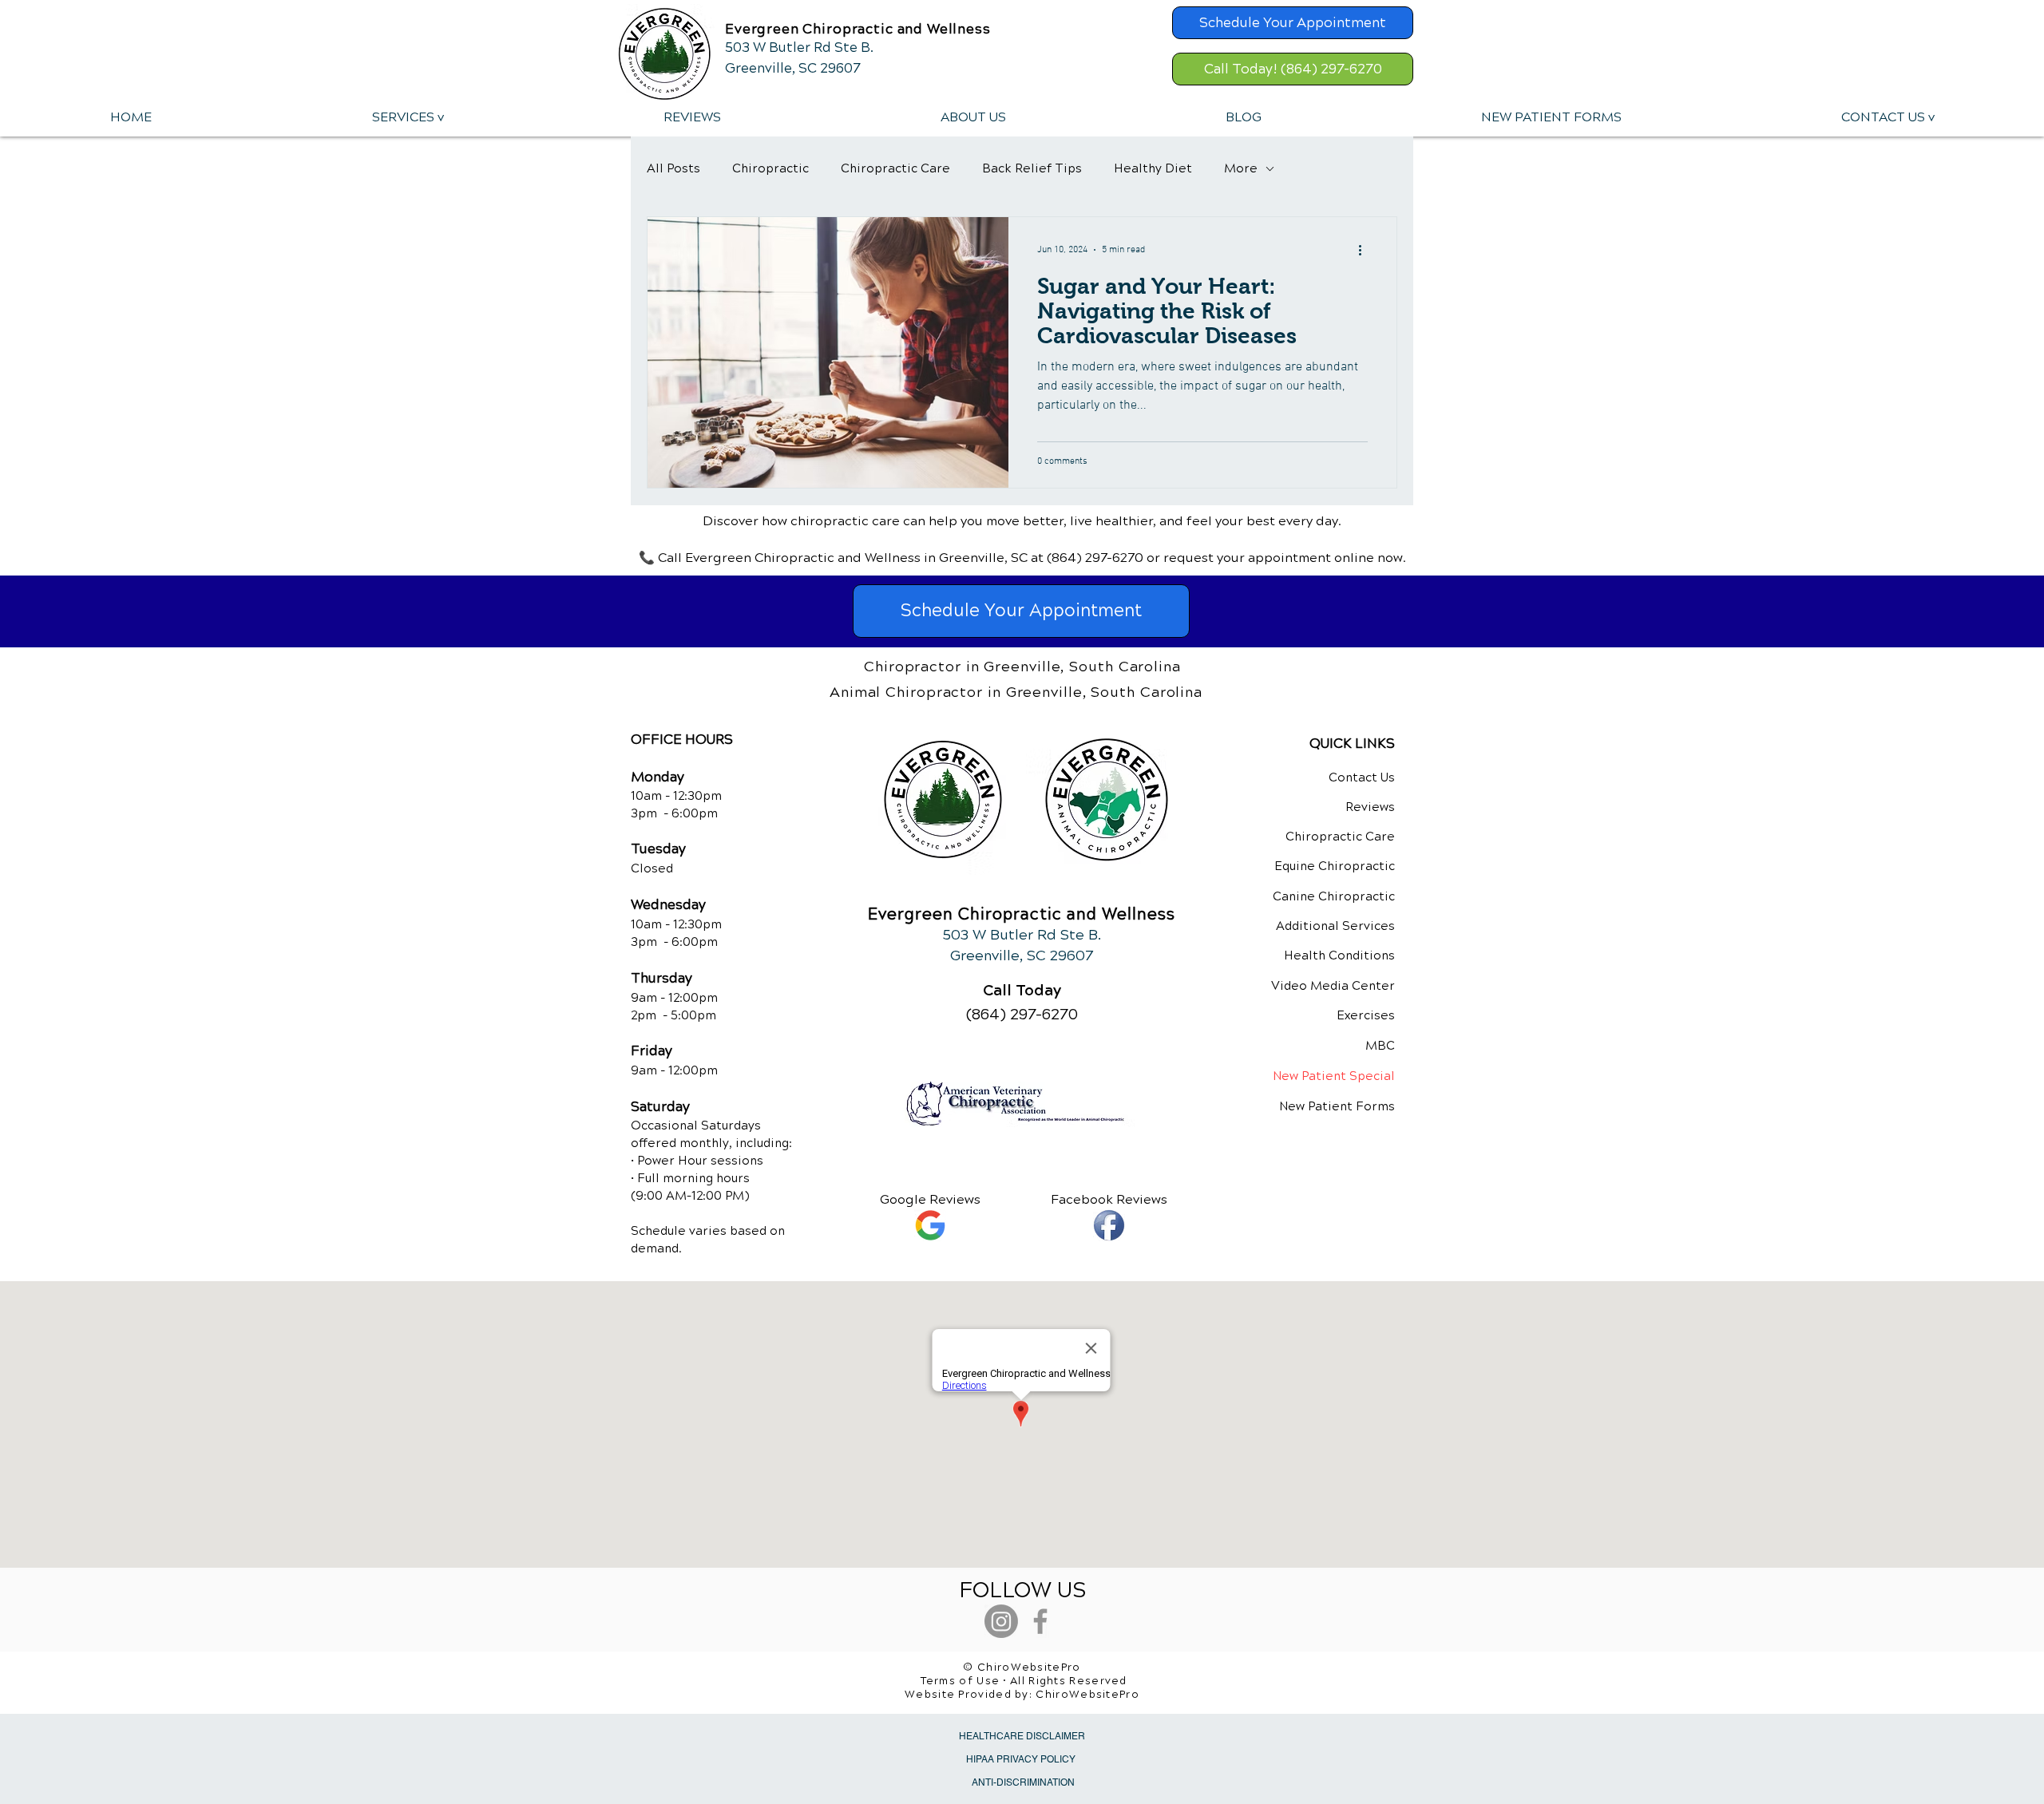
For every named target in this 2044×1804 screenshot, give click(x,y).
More (1241, 168)
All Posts (673, 168)
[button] (407, 117)
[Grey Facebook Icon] (1040, 1621)
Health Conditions (1339, 955)
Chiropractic (770, 168)
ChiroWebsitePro (1087, 1695)
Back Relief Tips (1032, 168)
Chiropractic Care (895, 168)
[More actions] (1365, 250)
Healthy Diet (1153, 168)
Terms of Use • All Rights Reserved (1024, 1681)
